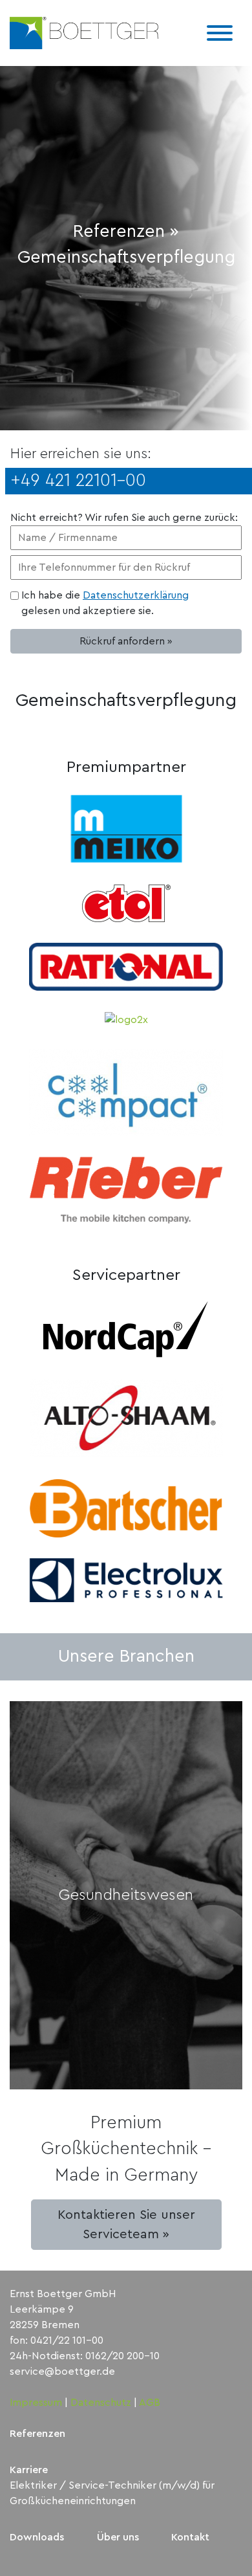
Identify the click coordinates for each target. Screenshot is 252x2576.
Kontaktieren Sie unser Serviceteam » (126, 2225)
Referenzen (37, 2434)
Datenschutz (101, 2403)
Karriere (29, 2470)
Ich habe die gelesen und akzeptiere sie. (105, 603)
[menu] (220, 33)
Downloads (37, 2537)
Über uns (118, 2537)
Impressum (36, 2403)
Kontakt (190, 2537)
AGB (150, 2403)
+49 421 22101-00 (78, 480)
